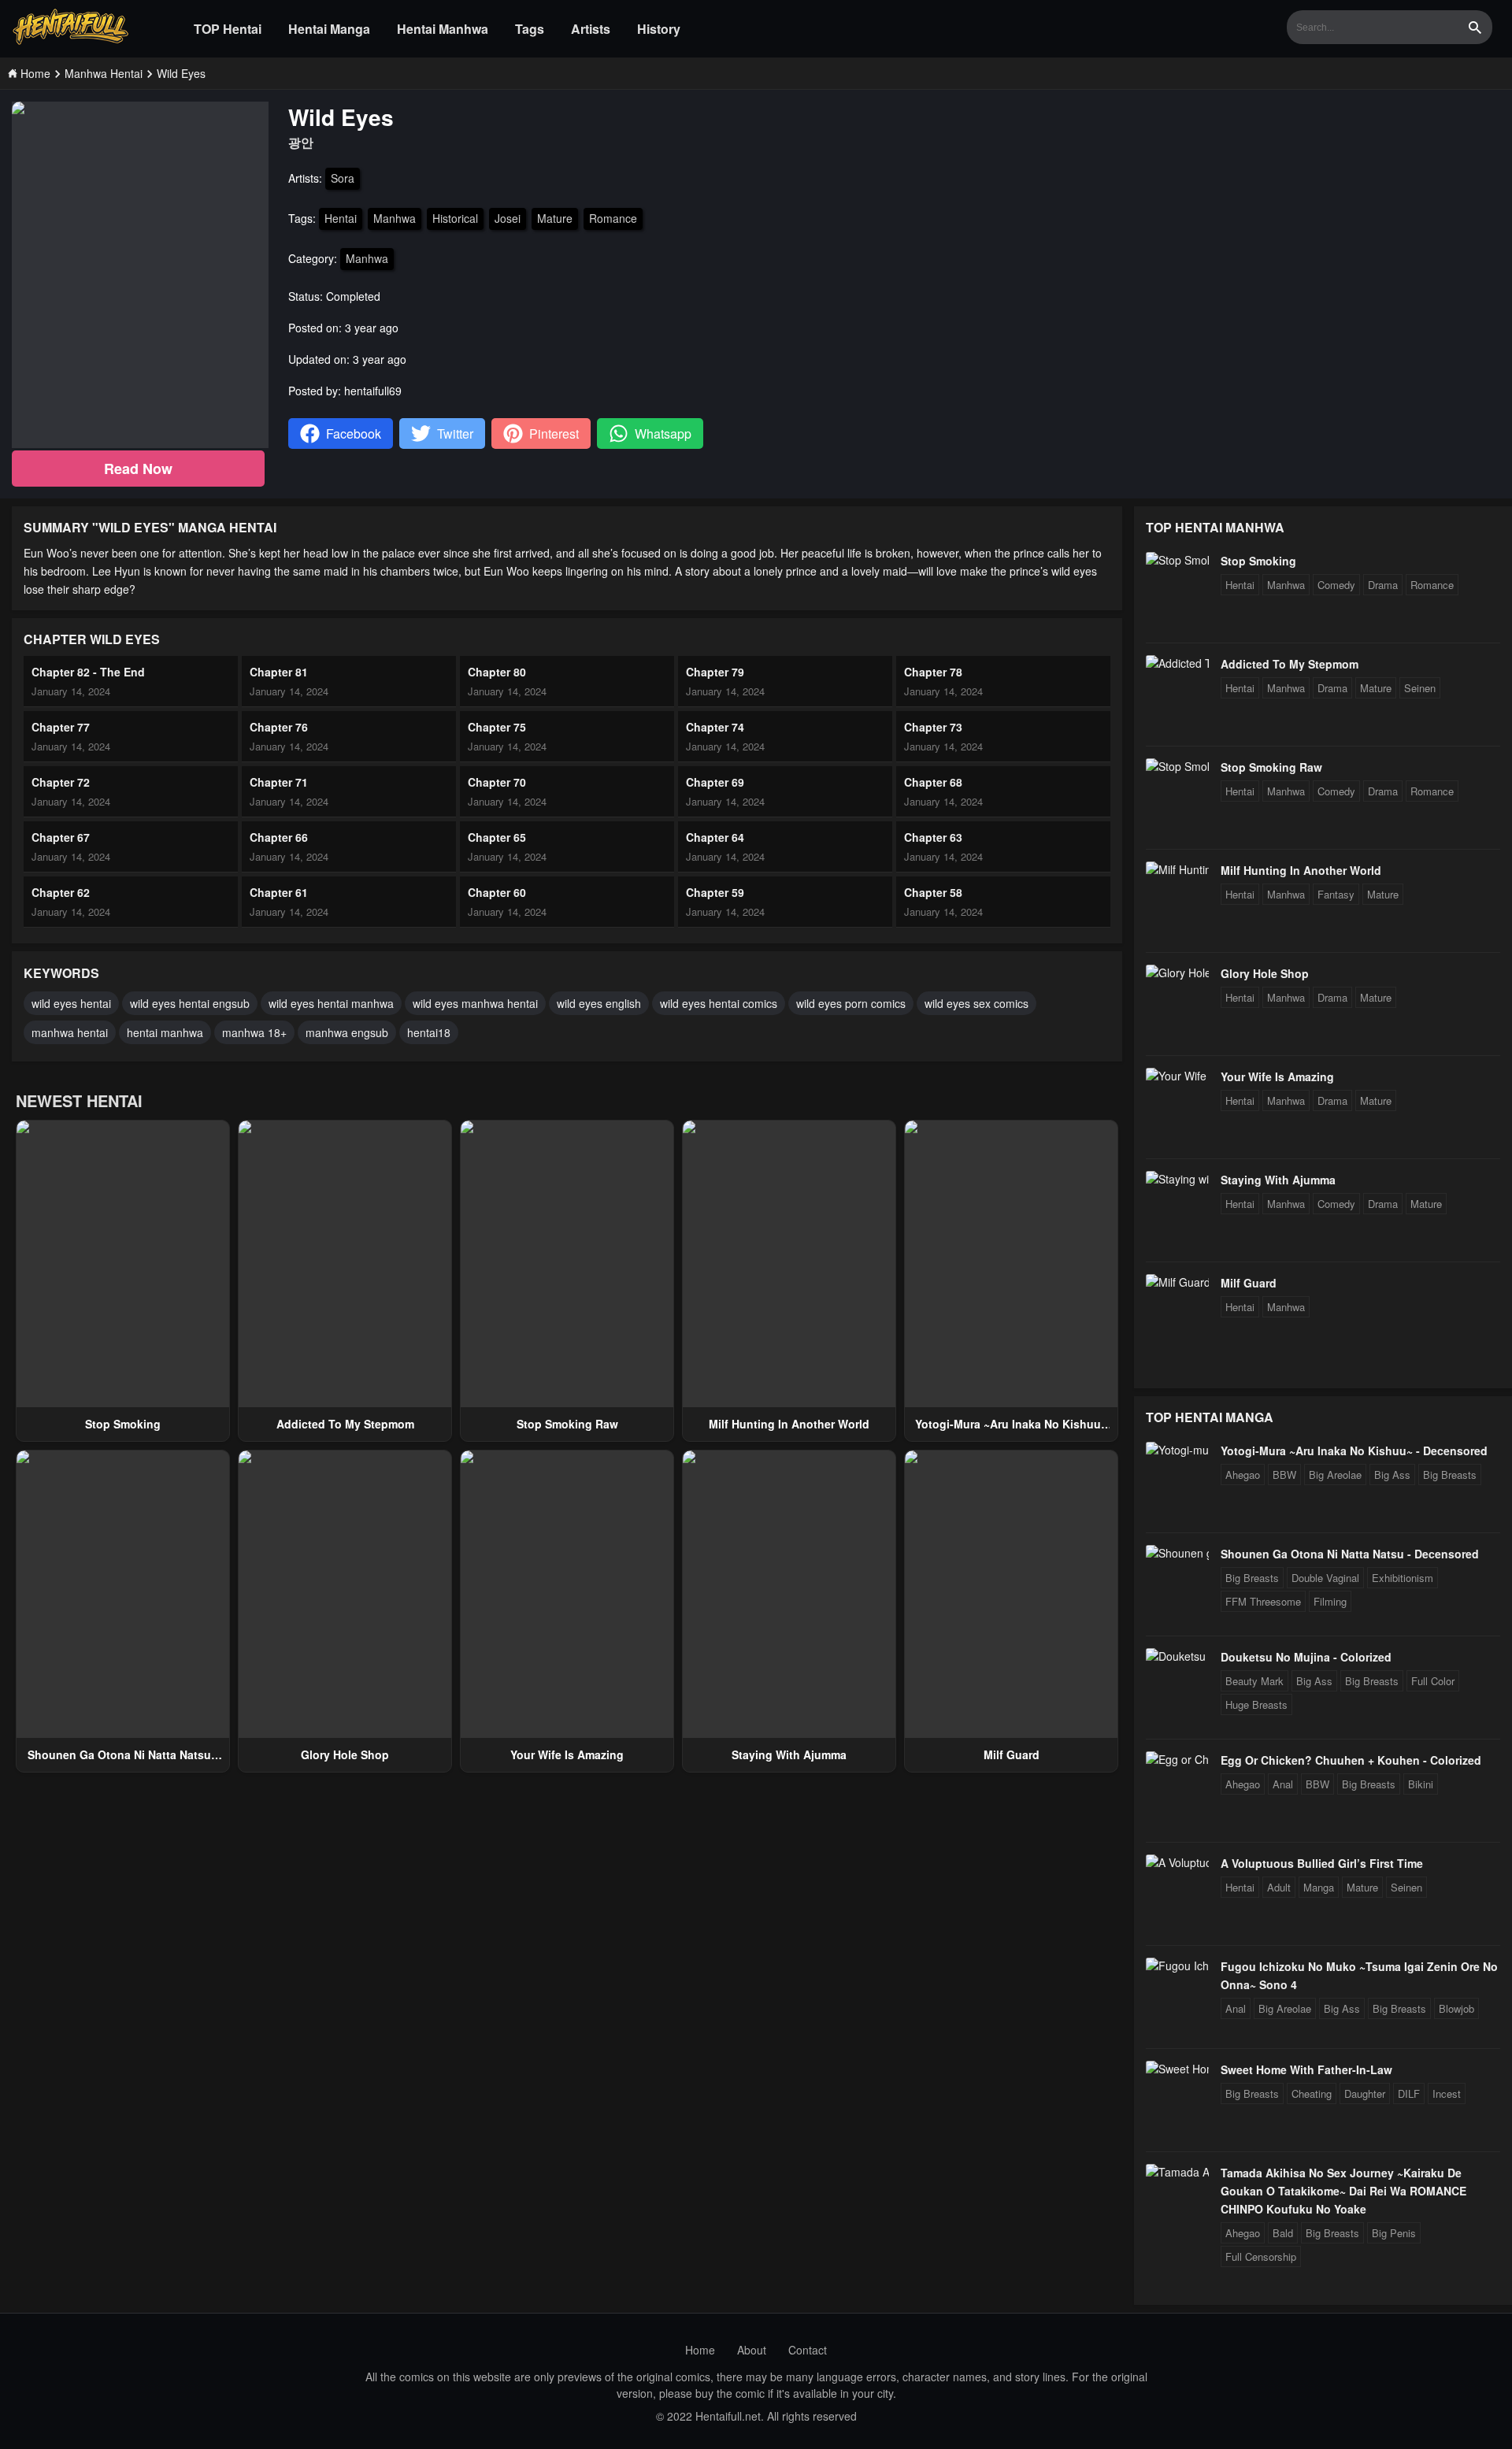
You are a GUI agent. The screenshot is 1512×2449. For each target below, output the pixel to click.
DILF (1409, 2093)
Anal (1283, 1784)
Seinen (1420, 688)
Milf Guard (1012, 1754)
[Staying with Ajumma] (1177, 1179)
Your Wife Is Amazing (567, 1754)
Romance (613, 218)
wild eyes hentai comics (719, 1003)
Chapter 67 (61, 837)
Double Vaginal (1325, 1578)
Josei (508, 218)
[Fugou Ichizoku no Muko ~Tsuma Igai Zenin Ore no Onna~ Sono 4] (1177, 1965)
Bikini (1421, 1784)
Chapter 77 (61, 727)
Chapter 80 (497, 672)
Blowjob (1456, 2008)
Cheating (1312, 2093)
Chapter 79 (715, 672)
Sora (343, 178)
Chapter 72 (61, 782)
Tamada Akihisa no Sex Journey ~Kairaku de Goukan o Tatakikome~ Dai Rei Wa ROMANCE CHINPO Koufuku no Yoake (1343, 2191)
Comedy (1336, 585)
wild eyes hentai (71, 1003)
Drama (1383, 585)
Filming (1330, 1601)
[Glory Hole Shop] (1177, 973)
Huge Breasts (1256, 1704)
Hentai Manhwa (443, 29)
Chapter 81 (279, 672)
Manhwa (395, 218)
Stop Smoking (123, 1424)
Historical (455, 218)
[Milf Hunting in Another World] (1177, 869)
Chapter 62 (61, 892)
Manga (1319, 1887)
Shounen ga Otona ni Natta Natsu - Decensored (1350, 1554)
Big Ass (1392, 1475)
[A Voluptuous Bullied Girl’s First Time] (1177, 1862)
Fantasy (1336, 894)
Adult (1279, 1887)
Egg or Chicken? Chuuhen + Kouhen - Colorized (1351, 1760)
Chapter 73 (933, 727)
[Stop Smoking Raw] (1177, 766)
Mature (555, 218)
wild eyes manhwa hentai (475, 1003)
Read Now (138, 469)
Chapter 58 (933, 892)
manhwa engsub (347, 1032)
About (752, 2350)
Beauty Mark (1254, 1681)
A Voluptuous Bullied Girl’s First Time (1322, 1863)
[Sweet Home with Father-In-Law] (1177, 2069)
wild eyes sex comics (976, 1003)
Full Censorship (1261, 2256)
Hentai (341, 218)
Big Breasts (1450, 1475)
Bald (1283, 2233)
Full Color (1433, 1681)
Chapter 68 (933, 782)
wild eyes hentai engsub (190, 1003)
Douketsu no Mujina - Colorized (1306, 1657)
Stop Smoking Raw (567, 1424)
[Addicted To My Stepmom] (1177, 663)
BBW (1284, 1475)
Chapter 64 (715, 837)
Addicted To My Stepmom (345, 1424)
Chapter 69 (715, 782)
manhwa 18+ (254, 1032)
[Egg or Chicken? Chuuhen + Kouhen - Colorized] (1177, 1759)
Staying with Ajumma (789, 1754)
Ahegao (1243, 1475)
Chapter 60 (497, 892)
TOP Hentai (228, 29)
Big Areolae (1335, 1475)
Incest (1447, 2093)
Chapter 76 (279, 727)
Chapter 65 (497, 837)
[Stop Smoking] (1177, 560)
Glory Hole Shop (345, 1754)
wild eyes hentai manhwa (331, 1003)
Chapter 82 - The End (88, 672)
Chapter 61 (279, 892)
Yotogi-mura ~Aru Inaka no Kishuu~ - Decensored (1354, 1451)
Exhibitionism (1403, 1578)
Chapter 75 (497, 727)
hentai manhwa (165, 1032)
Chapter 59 (715, 892)
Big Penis (1394, 2233)
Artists (591, 29)
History (659, 29)
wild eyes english (599, 1003)
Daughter (1365, 2093)
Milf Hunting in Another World (789, 1424)
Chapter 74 (715, 727)
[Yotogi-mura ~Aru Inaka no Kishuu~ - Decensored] (1177, 1450)
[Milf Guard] (1177, 1282)
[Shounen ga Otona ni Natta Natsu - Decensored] (1177, 1553)
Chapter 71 (279, 782)
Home (700, 2350)
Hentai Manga (329, 29)
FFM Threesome (1263, 1601)
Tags (530, 29)
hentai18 (429, 1032)
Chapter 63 (933, 837)
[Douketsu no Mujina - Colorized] (1177, 1656)
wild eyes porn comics (851, 1003)
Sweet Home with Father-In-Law (1306, 2069)
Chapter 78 (933, 672)
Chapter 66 (279, 837)
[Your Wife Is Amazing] (1177, 1076)
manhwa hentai (70, 1032)
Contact (808, 2350)
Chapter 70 (497, 782)
